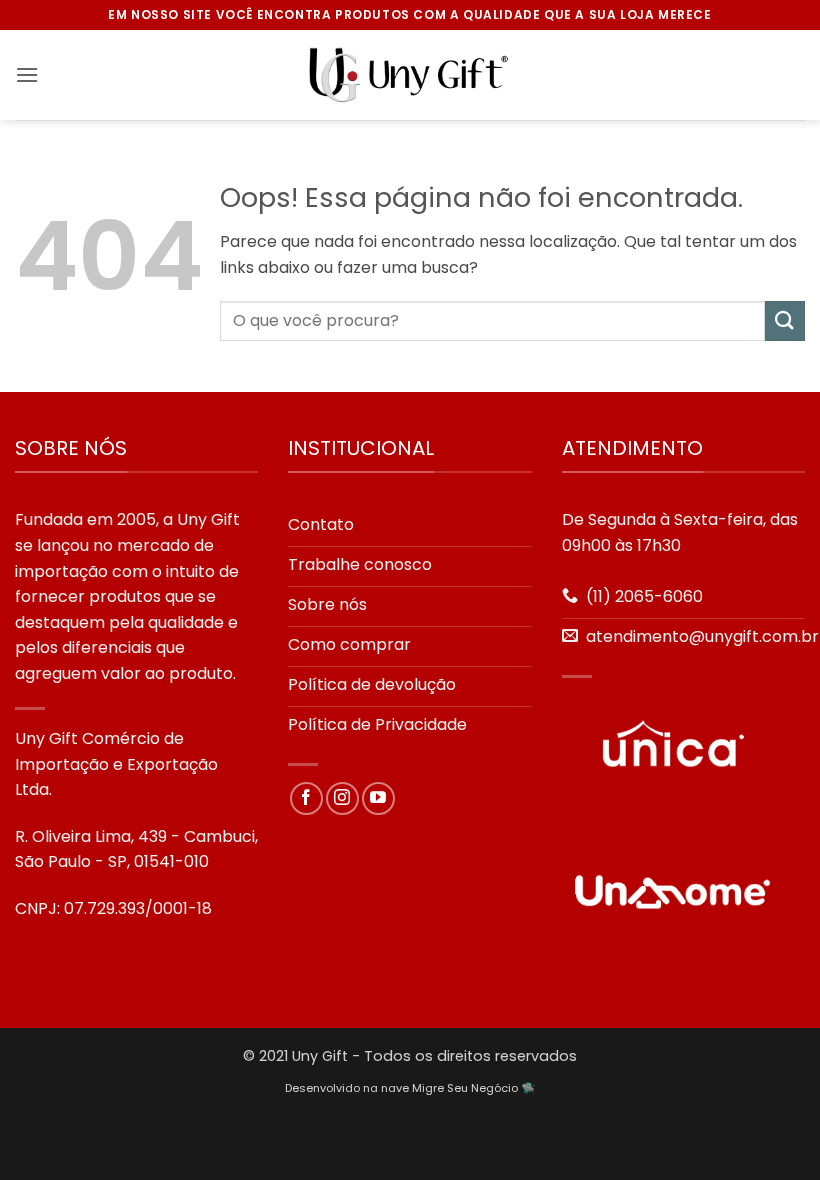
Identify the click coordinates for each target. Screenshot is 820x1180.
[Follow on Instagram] (342, 798)
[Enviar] (785, 320)
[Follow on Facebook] (306, 798)
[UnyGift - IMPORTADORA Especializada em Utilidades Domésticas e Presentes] (410, 75)
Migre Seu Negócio (465, 1088)
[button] (27, 74)
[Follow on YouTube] (378, 798)
